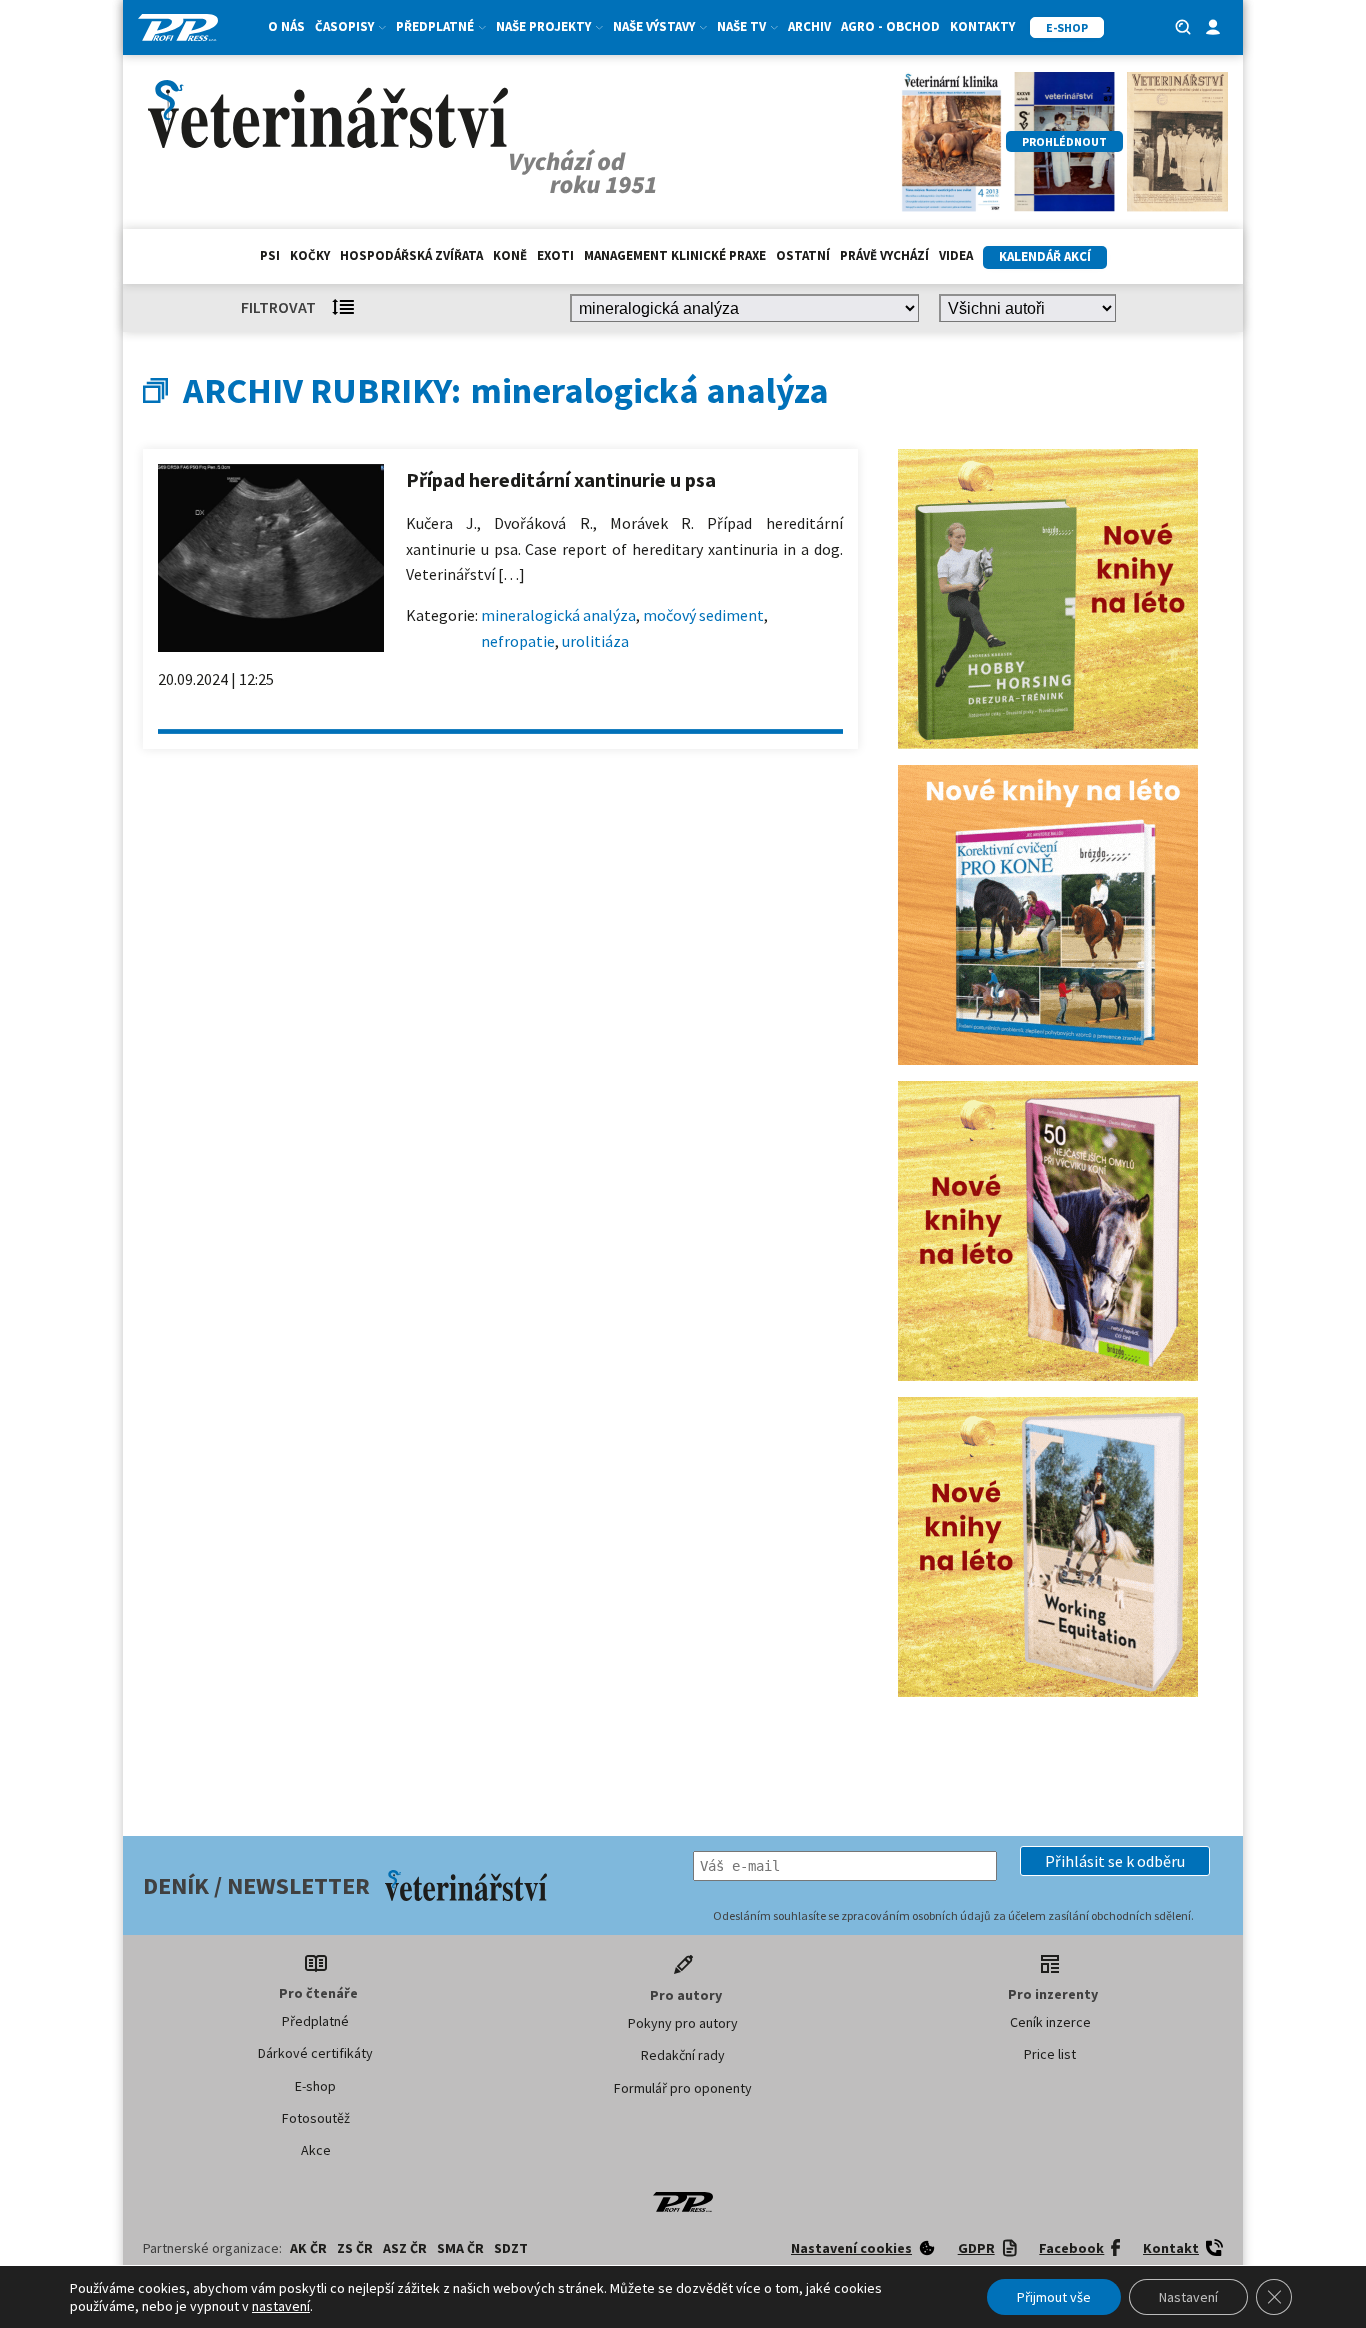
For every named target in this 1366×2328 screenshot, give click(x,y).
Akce (316, 2150)
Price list (1050, 2054)
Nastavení (1188, 2297)
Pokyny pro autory (683, 2023)
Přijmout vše (1054, 2297)
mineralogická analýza (558, 615)
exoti (555, 255)
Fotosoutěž (316, 2118)
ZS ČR (355, 2248)
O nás (286, 26)
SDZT (511, 2248)
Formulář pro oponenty (683, 2088)
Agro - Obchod (890, 26)
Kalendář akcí (1045, 256)
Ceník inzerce (1050, 2022)
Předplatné (315, 2021)
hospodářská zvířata (411, 255)
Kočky (310, 255)
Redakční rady (683, 2055)
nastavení (281, 2306)
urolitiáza (595, 641)
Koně (510, 255)
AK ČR (308, 2248)
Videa (956, 255)
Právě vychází (884, 255)
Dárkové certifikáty (315, 2053)
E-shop (315, 2086)
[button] (1115, 1861)
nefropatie (518, 641)
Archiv (809, 26)
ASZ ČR (405, 2248)
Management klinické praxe (675, 255)
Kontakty (982, 26)
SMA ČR (460, 2248)
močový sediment (703, 615)
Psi (270, 255)
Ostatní (803, 255)
